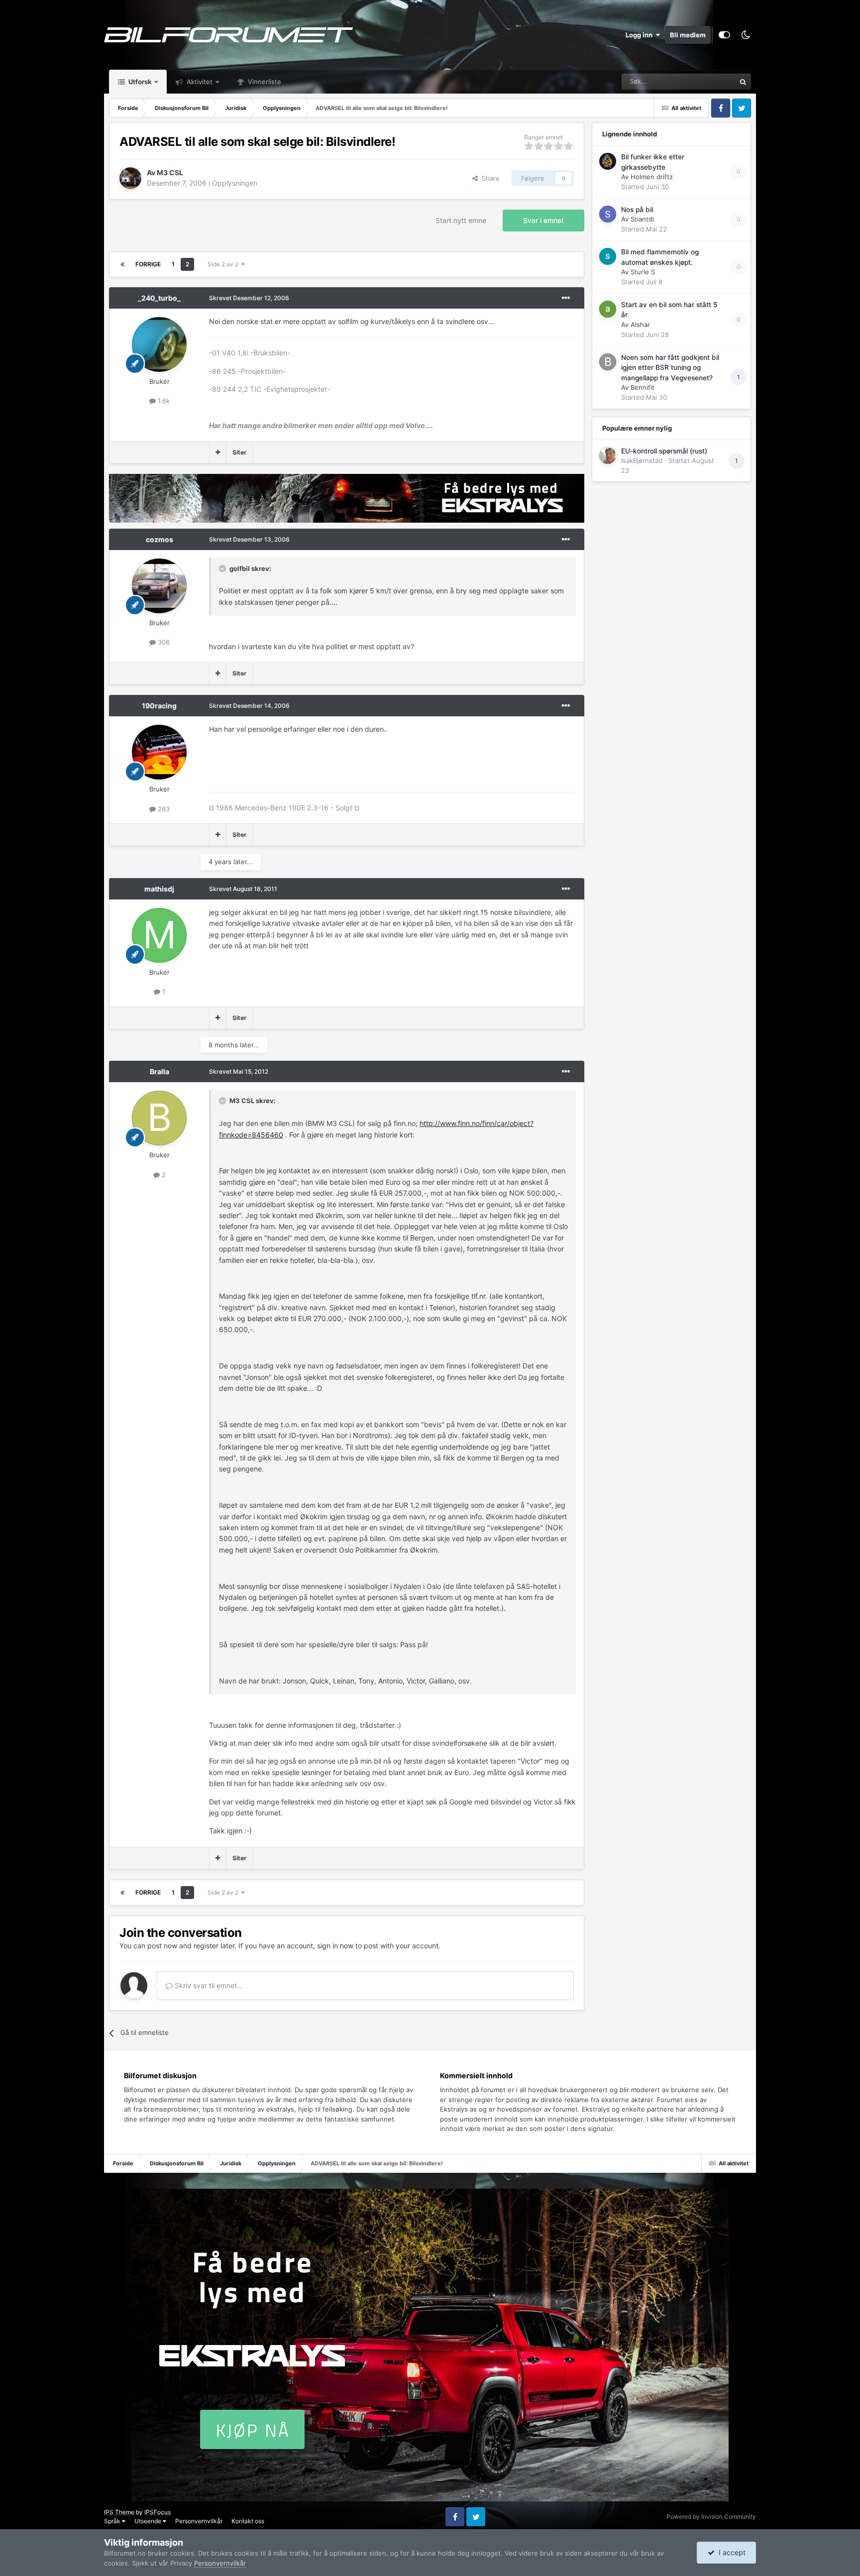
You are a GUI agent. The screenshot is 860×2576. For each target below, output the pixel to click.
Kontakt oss (248, 2521)
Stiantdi (642, 219)
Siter (239, 452)
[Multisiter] (218, 452)
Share (489, 178)
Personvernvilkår (199, 2521)
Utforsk (139, 82)
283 (163, 809)
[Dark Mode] (746, 35)
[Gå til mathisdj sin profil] (159, 935)
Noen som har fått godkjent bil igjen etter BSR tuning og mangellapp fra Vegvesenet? (670, 368)
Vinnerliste (264, 82)
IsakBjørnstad (642, 460)
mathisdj (159, 889)
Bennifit (643, 387)
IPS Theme (119, 2512)
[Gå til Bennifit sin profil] (608, 362)
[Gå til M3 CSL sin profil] (130, 178)
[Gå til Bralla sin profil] (159, 1118)
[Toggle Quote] (223, 568)
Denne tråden (703, 81)
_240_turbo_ (159, 298)
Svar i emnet (543, 220)
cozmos (160, 539)
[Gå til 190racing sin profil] (159, 752)
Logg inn (641, 35)
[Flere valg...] (566, 298)
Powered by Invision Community (711, 2517)
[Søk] (743, 82)
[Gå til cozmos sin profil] (159, 586)
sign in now (335, 1946)
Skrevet (249, 298)
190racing (159, 706)
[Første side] (122, 264)
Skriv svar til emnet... (208, 1985)
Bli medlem (688, 35)
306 (163, 642)
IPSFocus (158, 2512)
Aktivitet (199, 82)
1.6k (163, 401)
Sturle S (643, 272)
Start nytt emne (461, 220)
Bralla (160, 1071)
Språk (113, 2521)
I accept (730, 2552)
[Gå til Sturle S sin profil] (608, 256)
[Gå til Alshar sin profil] (608, 309)
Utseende (149, 2521)
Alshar (640, 325)
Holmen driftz (652, 177)
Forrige (148, 264)
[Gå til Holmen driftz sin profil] (608, 161)
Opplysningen (235, 183)
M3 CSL (170, 172)
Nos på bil (637, 210)
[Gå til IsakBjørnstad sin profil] (608, 455)
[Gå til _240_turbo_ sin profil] (159, 344)
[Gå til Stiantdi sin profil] (608, 214)
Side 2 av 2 (224, 264)
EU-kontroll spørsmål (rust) (664, 451)
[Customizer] (724, 35)
